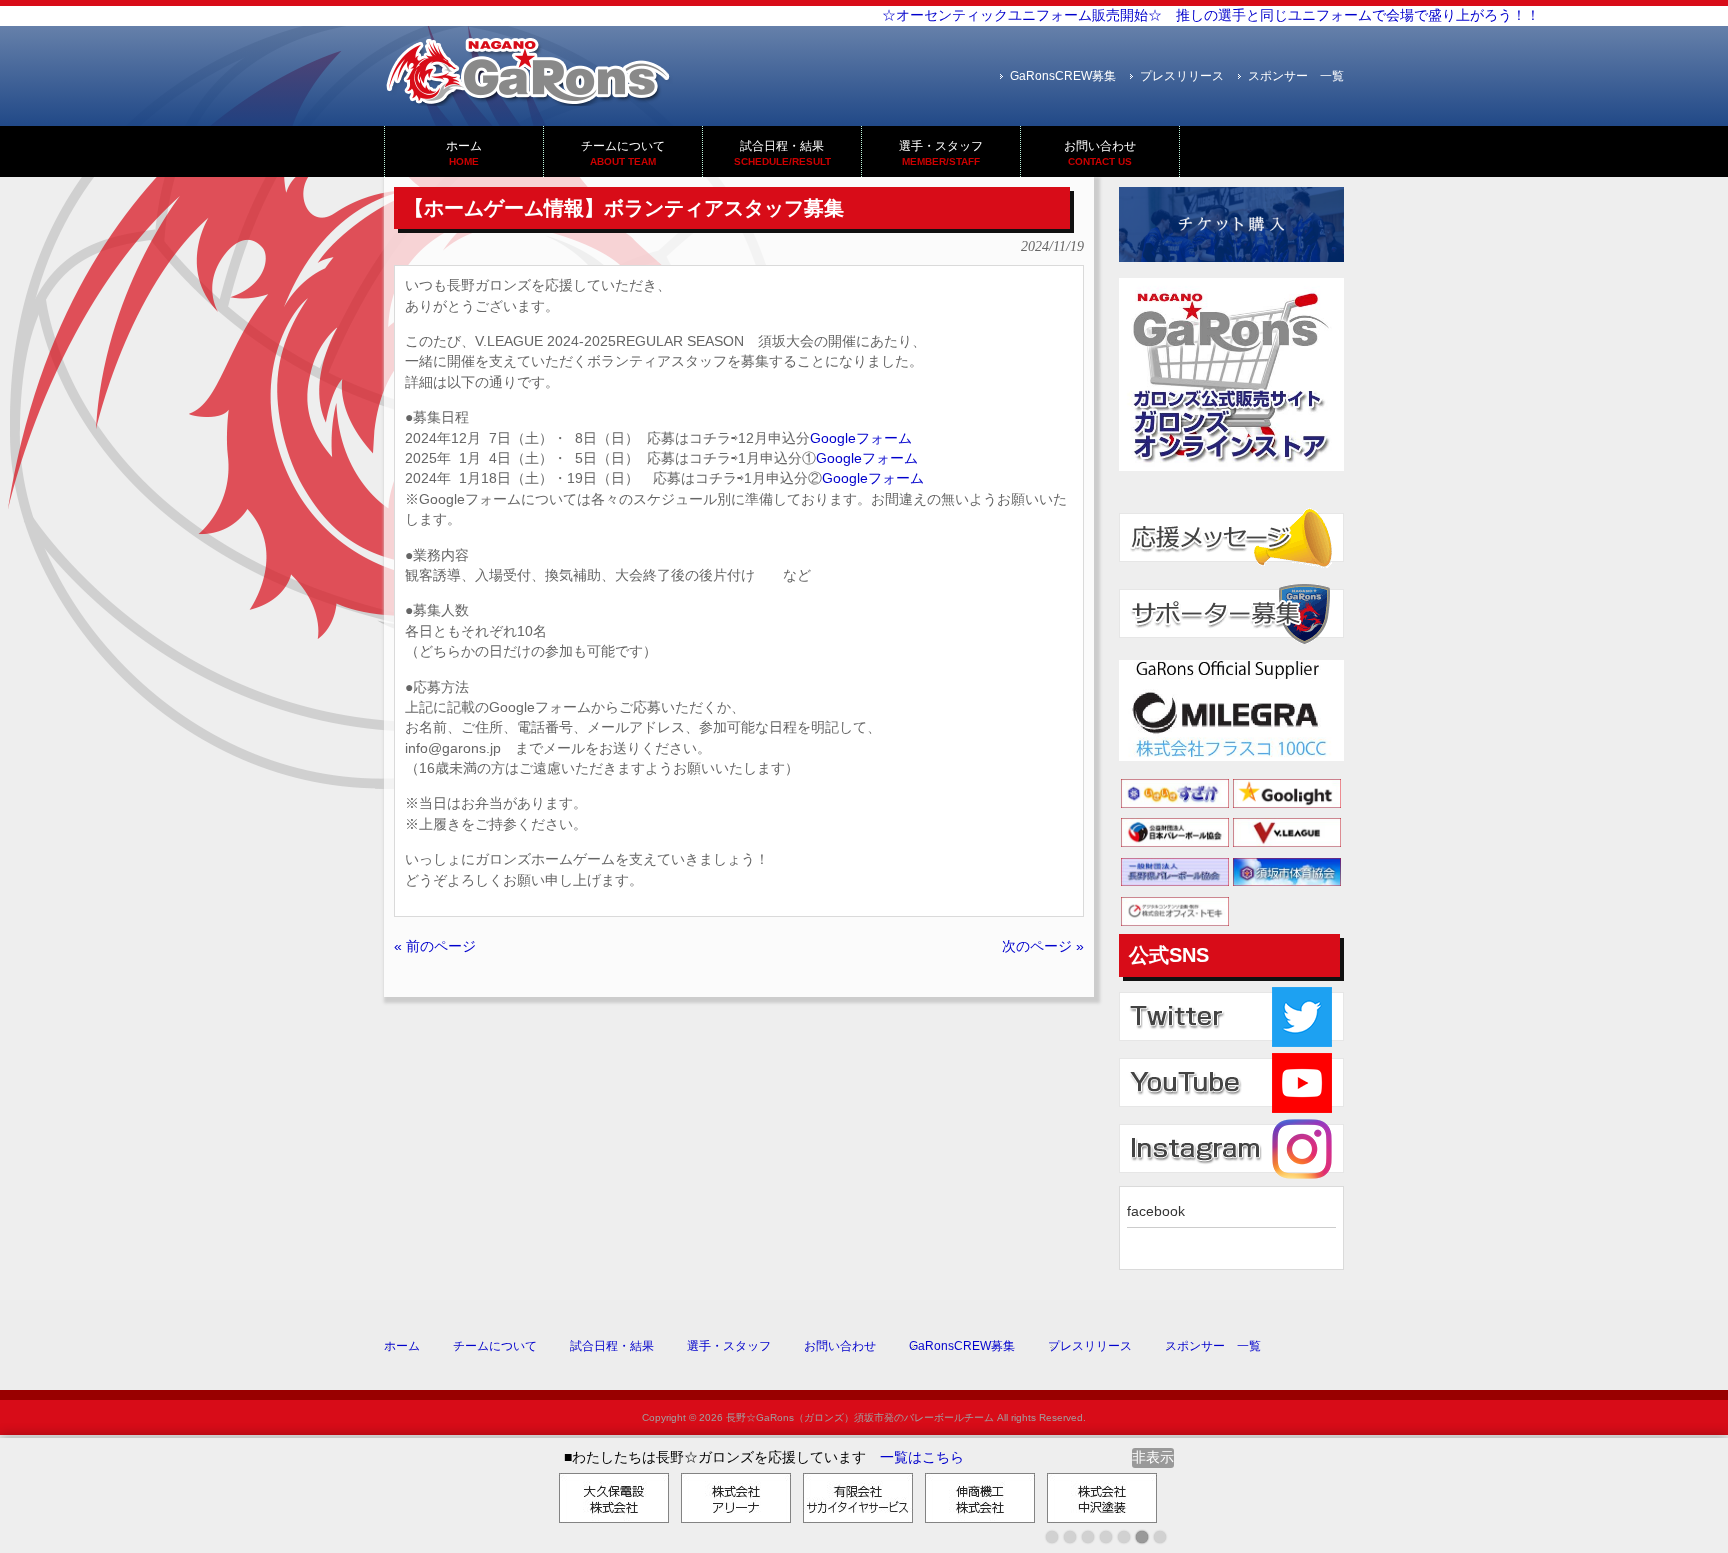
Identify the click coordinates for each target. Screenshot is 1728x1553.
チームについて (495, 1346)
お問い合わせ (840, 1346)
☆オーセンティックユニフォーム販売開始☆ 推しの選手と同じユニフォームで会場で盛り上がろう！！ (1190, 15)
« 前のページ (435, 946)
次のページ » (1043, 946)
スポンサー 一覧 (1296, 76)
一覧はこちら (922, 1457)
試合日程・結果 (612, 1346)
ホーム (402, 1346)
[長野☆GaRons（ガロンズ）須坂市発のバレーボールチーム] (529, 98)
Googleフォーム (861, 438)
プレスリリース (1182, 76)
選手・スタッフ (729, 1346)
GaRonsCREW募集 (1063, 76)
